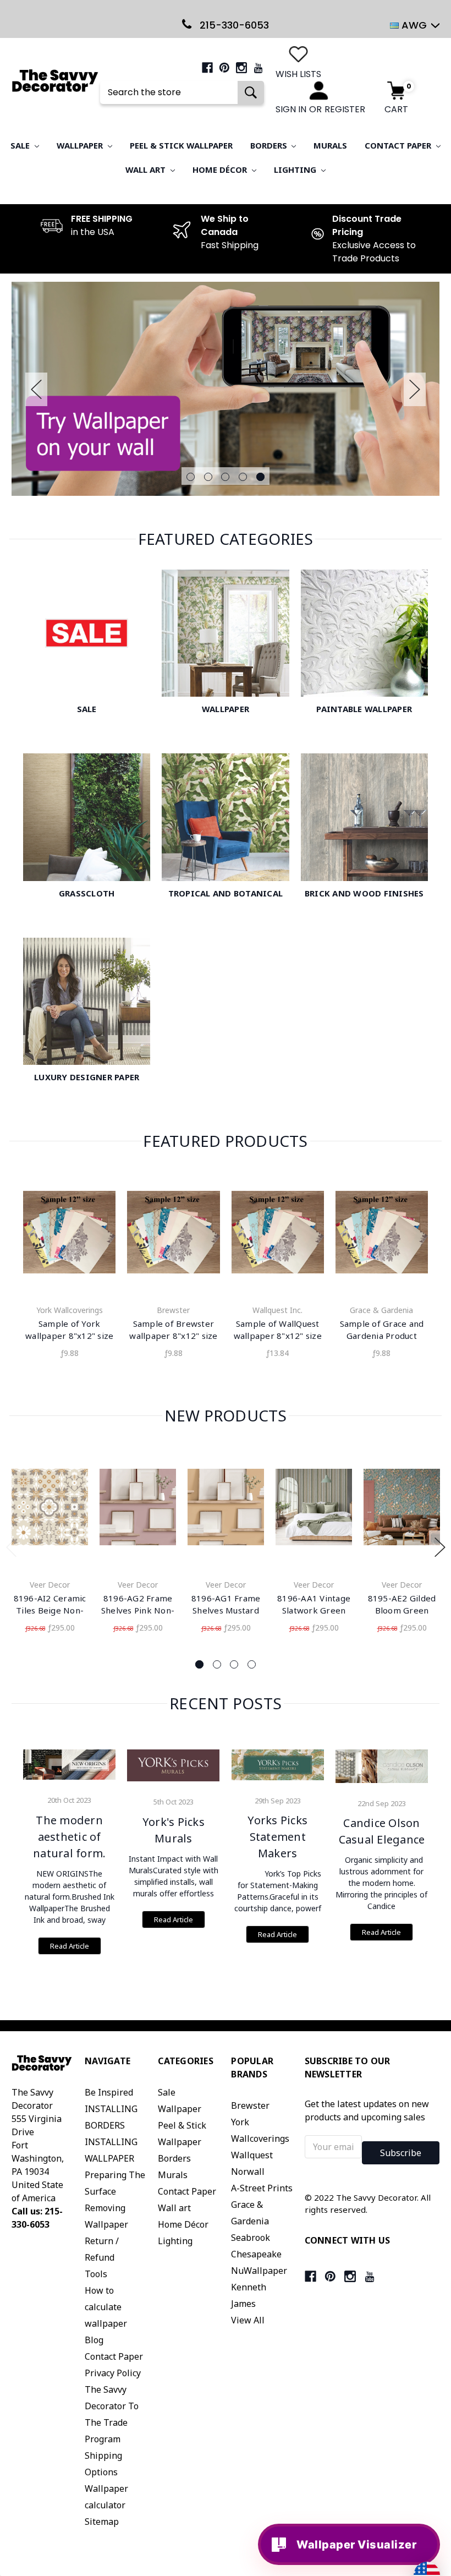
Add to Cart (50, 1509)
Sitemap (102, 2522)
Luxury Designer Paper (87, 1077)
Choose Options (69, 1235)
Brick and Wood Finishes (364, 893)
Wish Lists (298, 74)
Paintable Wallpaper (364, 709)
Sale (21, 145)
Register (345, 109)
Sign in (291, 109)
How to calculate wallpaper (106, 2307)
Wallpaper (81, 145)
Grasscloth (87, 893)
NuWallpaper (259, 2271)
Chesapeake (256, 2254)
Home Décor (221, 169)
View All (248, 2320)
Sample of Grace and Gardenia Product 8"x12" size (382, 1336)
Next (415, 389)
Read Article (70, 1946)
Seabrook (251, 2238)
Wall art (147, 169)
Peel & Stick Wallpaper (181, 145)
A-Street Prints (262, 2188)
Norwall (248, 2172)
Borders (270, 145)
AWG (414, 25)
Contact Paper (399, 145)
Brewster (250, 2105)
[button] (442, 2425)
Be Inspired (109, 2092)
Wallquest (252, 2155)
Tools (96, 2274)
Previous (36, 389)
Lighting (296, 169)
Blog (94, 2340)
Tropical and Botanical (226, 893)
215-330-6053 (233, 25)
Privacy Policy (113, 2373)
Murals (330, 145)
